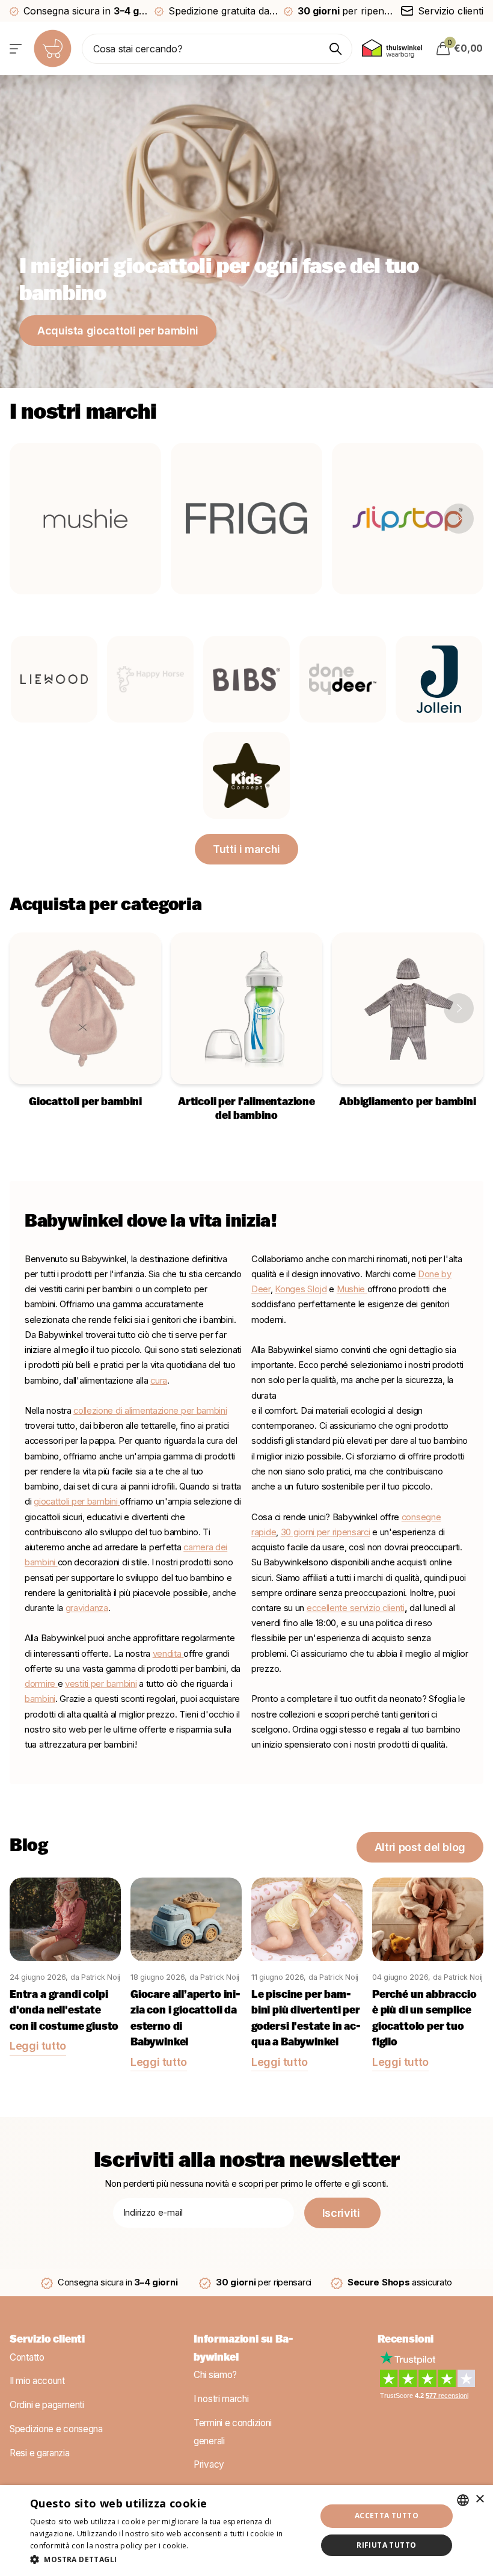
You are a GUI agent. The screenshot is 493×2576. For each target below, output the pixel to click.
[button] (459, 519)
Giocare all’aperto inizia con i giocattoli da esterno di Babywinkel (185, 2020)
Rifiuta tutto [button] (386, 2545)
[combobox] (463, 2500)
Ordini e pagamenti (47, 2405)
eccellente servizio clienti (356, 1608)
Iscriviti (342, 2213)
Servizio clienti (47, 2340)
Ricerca (336, 49)
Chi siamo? (215, 2375)
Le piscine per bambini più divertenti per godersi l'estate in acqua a (306, 2020)
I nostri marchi (221, 2399)
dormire (41, 1684)
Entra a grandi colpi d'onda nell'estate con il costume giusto (64, 2011)
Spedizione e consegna (56, 2429)
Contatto (27, 2357)
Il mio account (37, 2381)
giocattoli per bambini (75, 1502)
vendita (167, 1654)
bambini (40, 1699)
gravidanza (87, 1608)
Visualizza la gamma (17, 48)
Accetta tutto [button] (387, 2516)
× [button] (479, 2499)
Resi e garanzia (40, 2453)
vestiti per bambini (101, 1684)
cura (159, 1381)
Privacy (209, 2465)
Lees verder (212, 2546)
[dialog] (246, 2531)
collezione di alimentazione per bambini (150, 1411)
